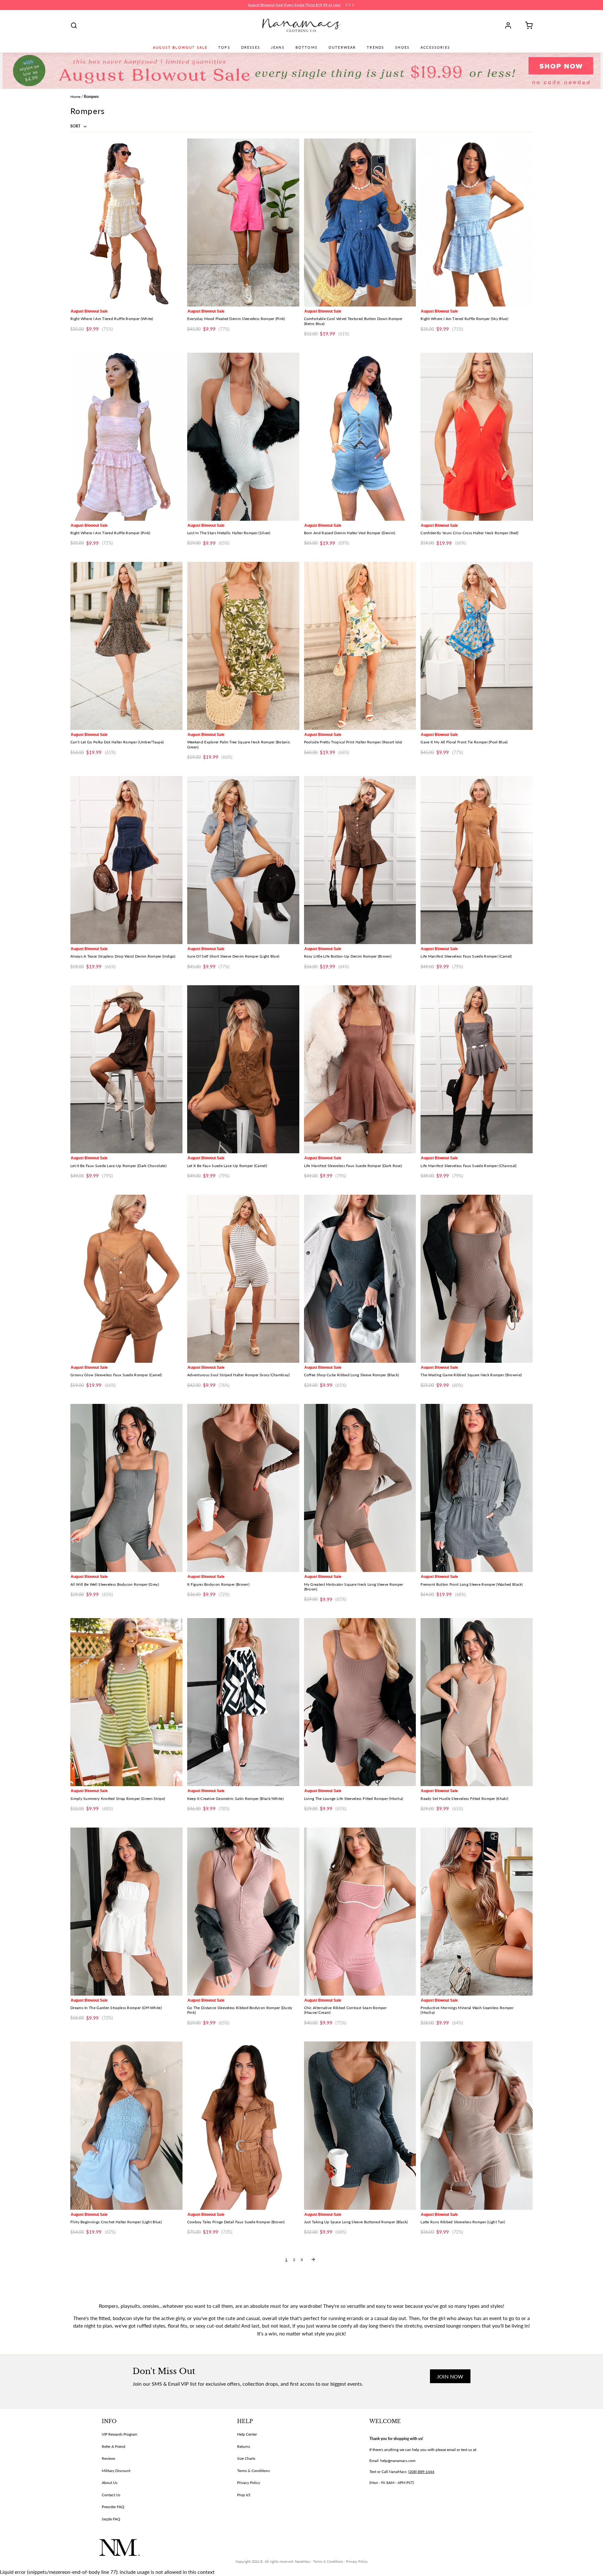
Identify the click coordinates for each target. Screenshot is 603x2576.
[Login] (510, 25)
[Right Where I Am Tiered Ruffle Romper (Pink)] (126, 437)
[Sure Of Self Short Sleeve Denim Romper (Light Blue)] (243, 860)
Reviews (109, 2458)
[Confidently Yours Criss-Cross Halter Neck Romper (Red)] (477, 437)
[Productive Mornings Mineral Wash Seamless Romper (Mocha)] (477, 1912)
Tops (224, 47)
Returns (244, 2446)
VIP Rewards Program (120, 2434)
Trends (375, 47)
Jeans (278, 47)
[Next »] (313, 2259)
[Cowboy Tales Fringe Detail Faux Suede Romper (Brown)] (243, 2125)
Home (75, 97)
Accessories (435, 47)
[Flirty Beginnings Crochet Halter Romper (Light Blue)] (126, 2125)
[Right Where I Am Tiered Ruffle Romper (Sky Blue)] (477, 223)
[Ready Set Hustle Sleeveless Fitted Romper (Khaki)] (477, 1702)
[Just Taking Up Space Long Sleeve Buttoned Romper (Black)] (360, 2125)
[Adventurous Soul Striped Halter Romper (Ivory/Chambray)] (243, 1279)
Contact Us (111, 2495)
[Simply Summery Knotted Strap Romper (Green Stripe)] (126, 1702)
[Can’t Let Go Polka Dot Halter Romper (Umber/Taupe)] (126, 646)
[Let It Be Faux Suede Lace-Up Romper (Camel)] (243, 1069)
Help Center (247, 2434)
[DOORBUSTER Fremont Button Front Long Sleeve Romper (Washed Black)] (477, 1488)
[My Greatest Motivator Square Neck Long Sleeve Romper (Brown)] (360, 1488)
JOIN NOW (450, 2376)
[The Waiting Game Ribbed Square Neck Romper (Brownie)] (477, 1279)
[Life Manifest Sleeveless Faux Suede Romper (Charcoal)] (477, 1069)
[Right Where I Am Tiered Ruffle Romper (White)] (126, 223)
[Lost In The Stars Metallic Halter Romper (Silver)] (243, 437)
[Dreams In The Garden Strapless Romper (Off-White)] (126, 1912)
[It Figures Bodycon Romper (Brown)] (243, 1488)
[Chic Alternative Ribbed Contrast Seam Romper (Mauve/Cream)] (360, 1912)
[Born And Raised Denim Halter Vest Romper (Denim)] (360, 437)
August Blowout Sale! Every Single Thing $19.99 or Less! (294, 5)
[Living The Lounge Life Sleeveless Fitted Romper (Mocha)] (360, 1702)
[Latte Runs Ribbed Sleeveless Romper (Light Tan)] (477, 2125)
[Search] (74, 25)
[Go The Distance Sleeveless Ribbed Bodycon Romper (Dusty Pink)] (243, 1912)
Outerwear (342, 47)
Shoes (402, 47)
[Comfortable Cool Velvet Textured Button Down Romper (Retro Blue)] (360, 223)
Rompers (91, 97)
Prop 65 (244, 2495)
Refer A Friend (114, 2446)
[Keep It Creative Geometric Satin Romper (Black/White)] (243, 1702)
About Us (110, 2483)
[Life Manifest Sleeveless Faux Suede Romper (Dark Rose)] (360, 1069)
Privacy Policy (249, 2483)
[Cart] (527, 25)
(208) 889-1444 (421, 2472)
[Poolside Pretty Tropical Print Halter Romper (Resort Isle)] (360, 646)
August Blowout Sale (180, 47)
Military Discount (116, 2471)
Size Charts (246, 2458)
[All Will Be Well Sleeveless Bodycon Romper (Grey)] (126, 1488)
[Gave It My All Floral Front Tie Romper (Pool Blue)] (477, 646)
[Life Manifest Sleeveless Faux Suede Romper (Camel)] (477, 860)
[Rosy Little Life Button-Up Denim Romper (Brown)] (360, 860)
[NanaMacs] (302, 25)
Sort (76, 126)
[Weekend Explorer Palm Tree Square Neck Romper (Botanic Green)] (243, 646)
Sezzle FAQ (111, 2519)
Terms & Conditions (253, 2471)
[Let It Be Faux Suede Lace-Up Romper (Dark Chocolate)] (126, 1069)
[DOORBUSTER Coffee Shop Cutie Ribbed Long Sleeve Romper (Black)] (360, 1279)
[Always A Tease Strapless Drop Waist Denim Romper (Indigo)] (126, 860)
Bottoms (307, 47)
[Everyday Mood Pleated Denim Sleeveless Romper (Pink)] (243, 223)
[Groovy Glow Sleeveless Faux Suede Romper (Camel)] (126, 1279)
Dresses (251, 47)
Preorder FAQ (113, 2507)
